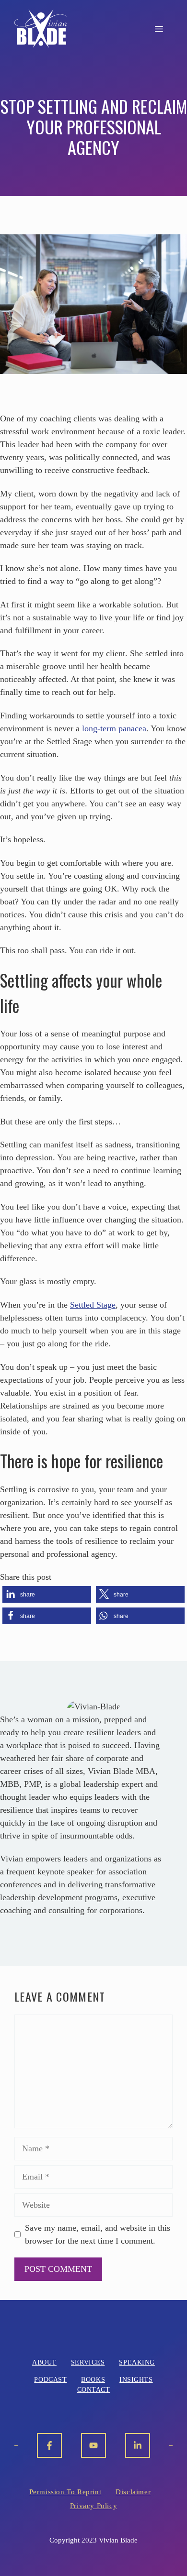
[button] (47, 1594)
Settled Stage (93, 1305)
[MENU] (159, 29)
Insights (136, 2380)
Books (93, 2380)
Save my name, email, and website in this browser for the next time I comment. (98, 2234)
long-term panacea (114, 728)
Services (88, 2362)
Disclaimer (133, 2492)
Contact (94, 2390)
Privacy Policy (93, 2506)
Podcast (50, 2380)
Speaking (137, 2362)
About (44, 2362)
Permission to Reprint (65, 2492)
